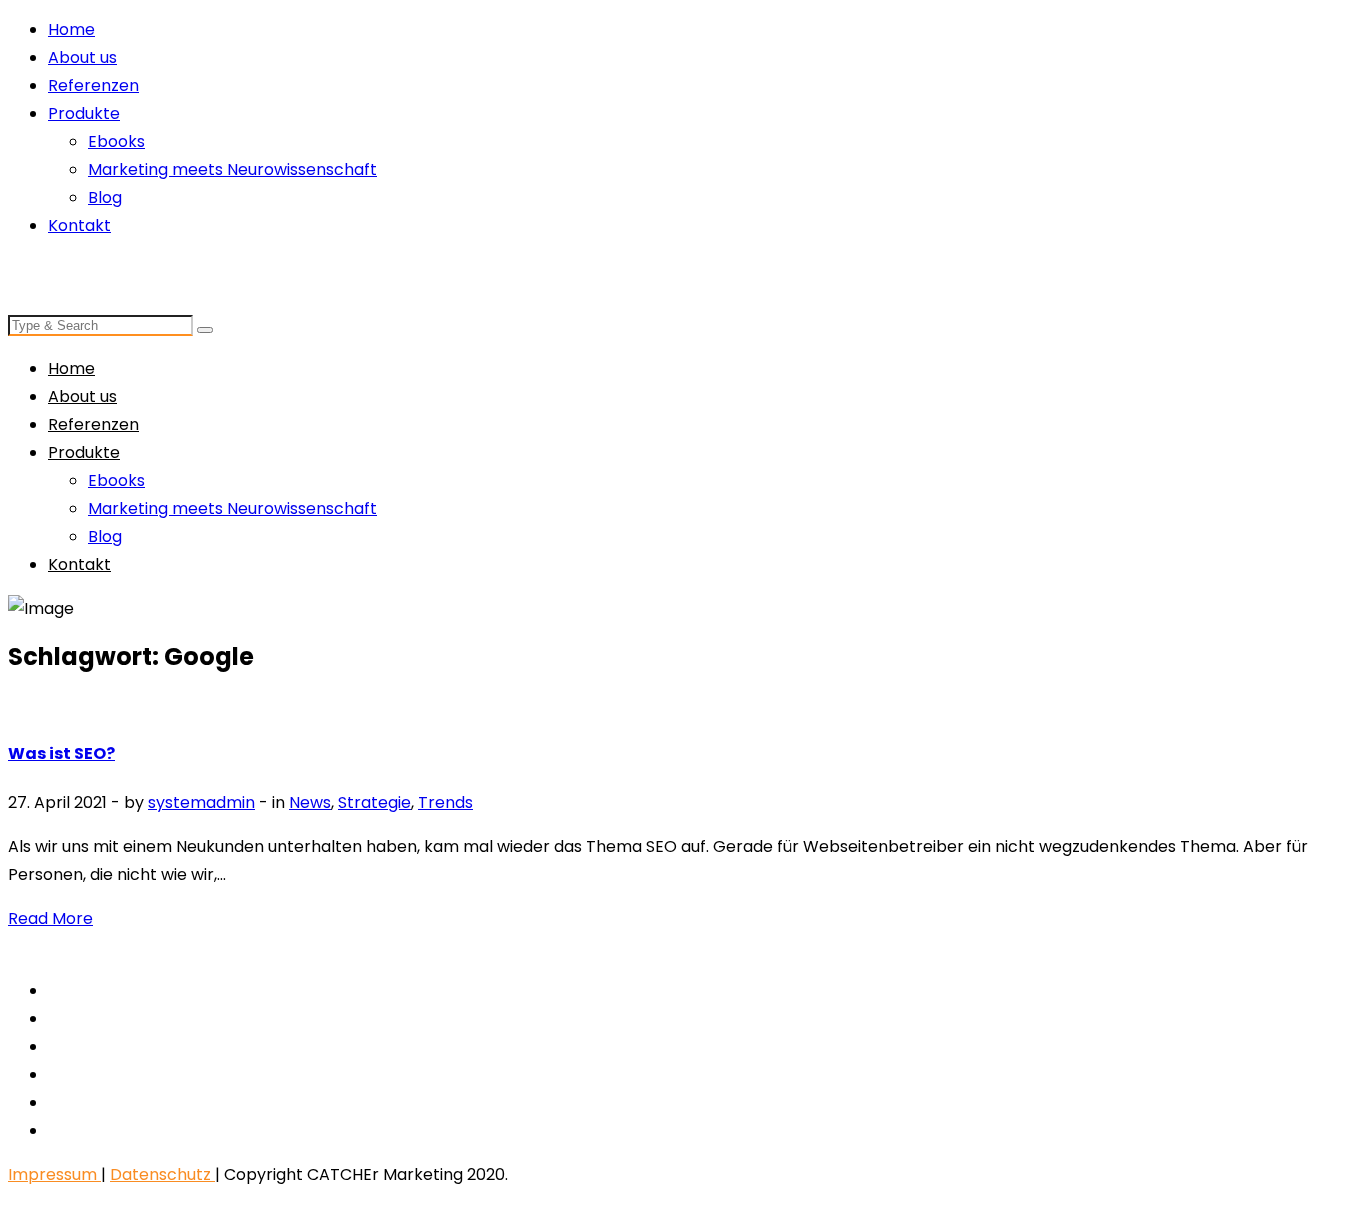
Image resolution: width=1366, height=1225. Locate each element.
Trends (445, 802)
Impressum (54, 1174)
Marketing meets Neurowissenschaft (232, 169)
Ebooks (116, 141)
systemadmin (201, 802)
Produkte (84, 113)
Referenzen (93, 85)
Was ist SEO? (61, 753)
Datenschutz (162, 1174)
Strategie (374, 802)
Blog (105, 197)
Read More (50, 918)
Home (71, 29)
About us (82, 57)
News (310, 802)
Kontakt (79, 225)
